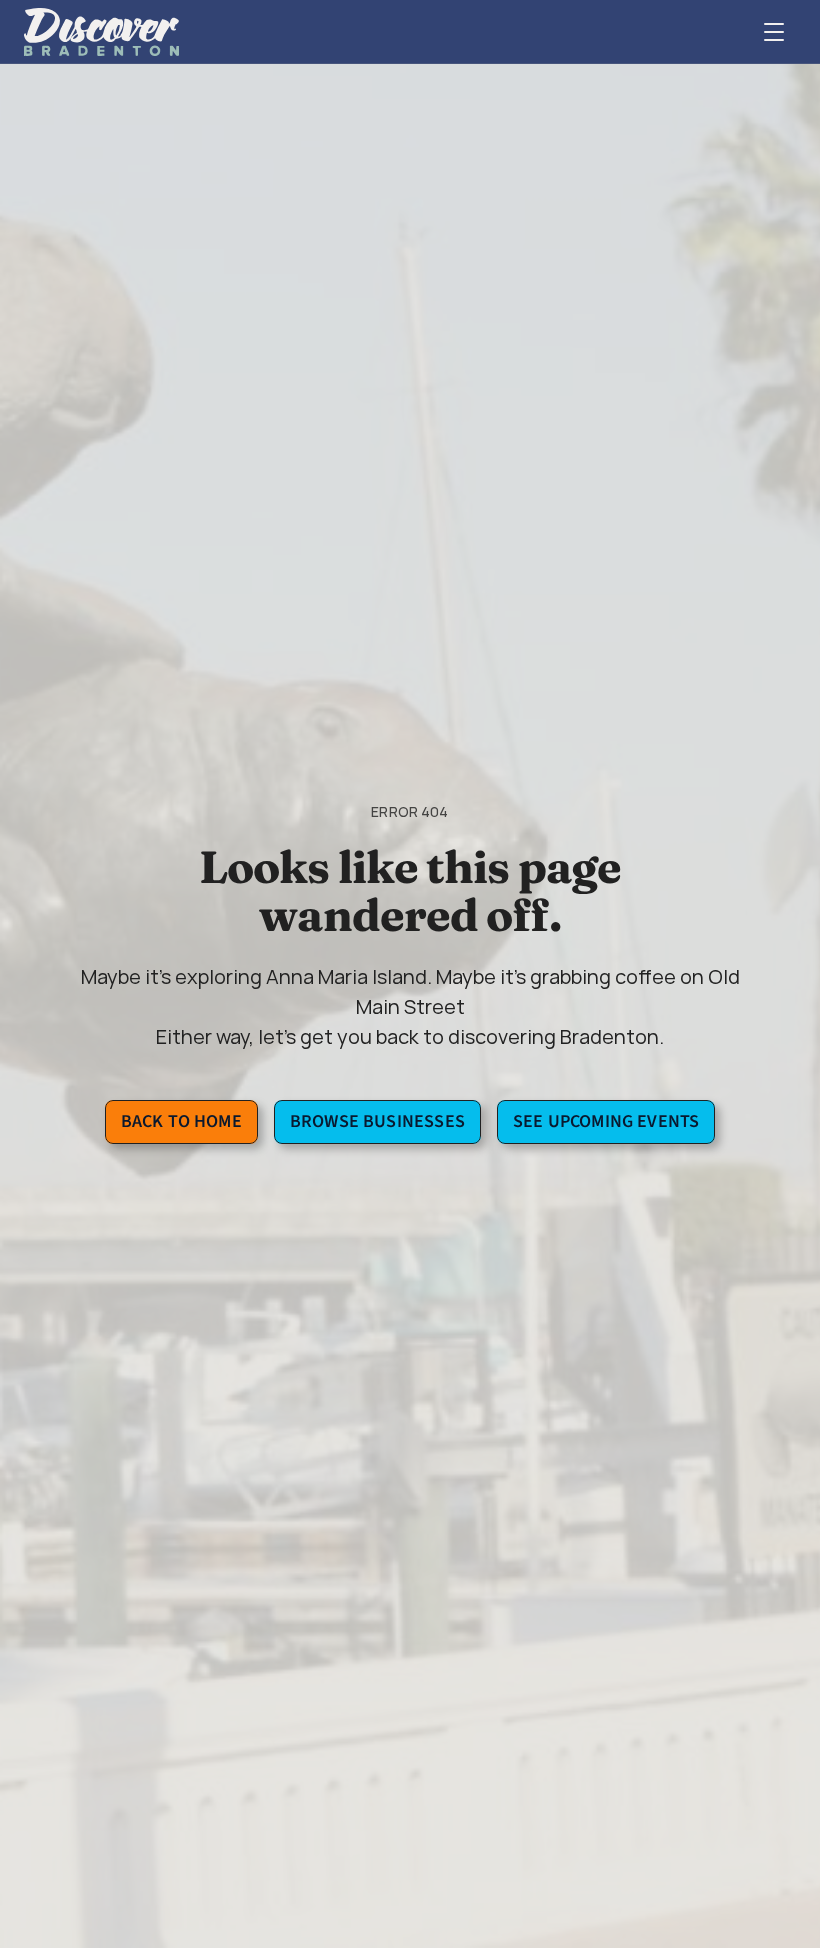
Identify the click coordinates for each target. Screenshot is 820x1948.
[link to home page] (101, 32)
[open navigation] (774, 32)
